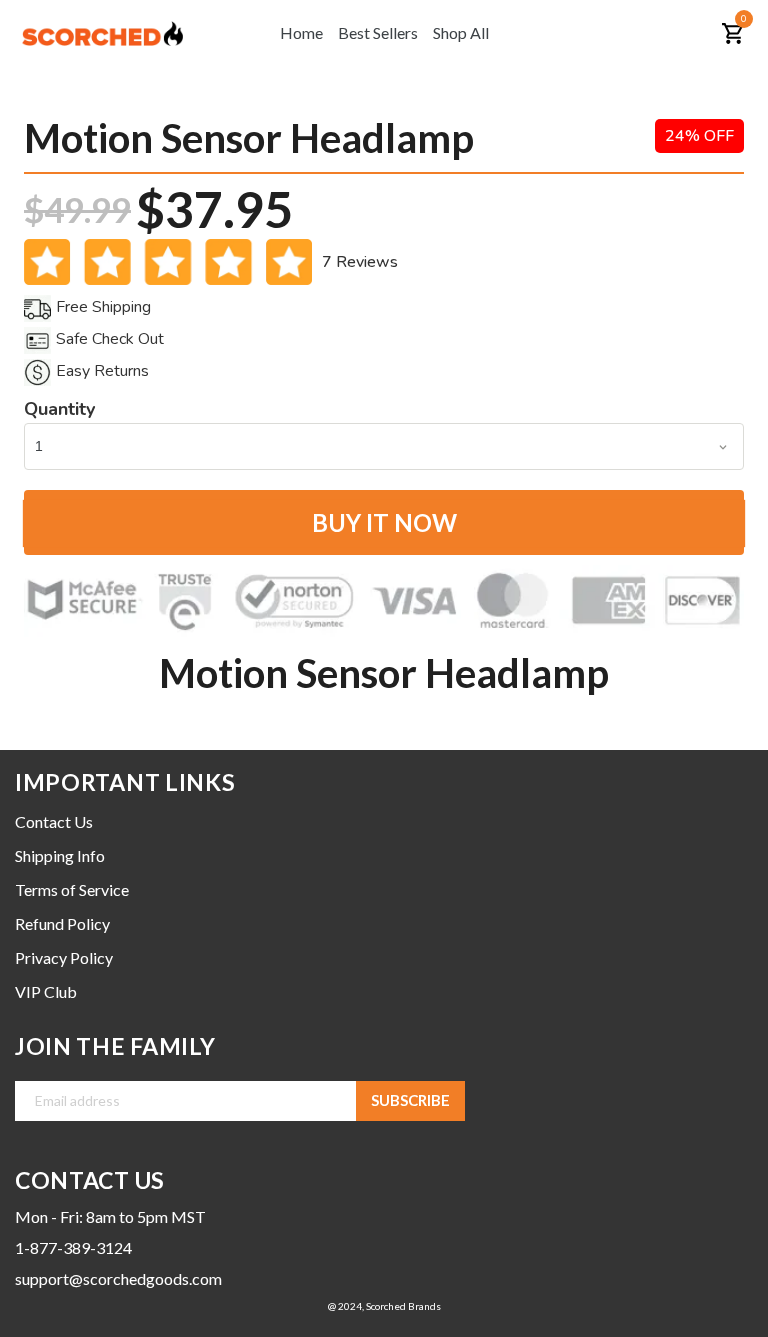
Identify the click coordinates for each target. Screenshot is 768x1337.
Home (301, 32)
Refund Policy (62, 923)
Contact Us (54, 821)
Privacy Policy (64, 957)
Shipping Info (60, 855)
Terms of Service (72, 889)
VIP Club (46, 991)
